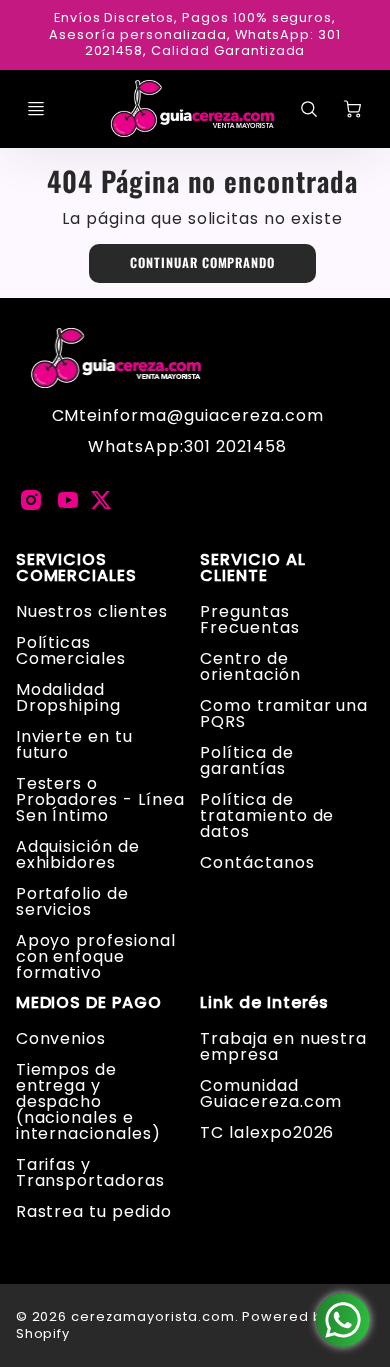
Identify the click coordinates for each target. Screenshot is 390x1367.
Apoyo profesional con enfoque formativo (96, 956)
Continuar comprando (202, 262)
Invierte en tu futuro (74, 744)
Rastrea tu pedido (94, 1211)
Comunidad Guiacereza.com (271, 1093)
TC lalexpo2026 (267, 1132)
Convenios (61, 1038)
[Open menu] (36, 109)
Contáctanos (257, 862)
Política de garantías (247, 760)
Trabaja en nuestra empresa (283, 1046)
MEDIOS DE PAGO (89, 1003)
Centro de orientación (250, 666)
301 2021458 (235, 446)
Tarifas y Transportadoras (90, 1172)
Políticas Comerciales (71, 650)
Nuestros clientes (92, 611)
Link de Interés (264, 1003)
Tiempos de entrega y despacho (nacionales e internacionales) (88, 1101)
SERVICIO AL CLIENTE (253, 568)
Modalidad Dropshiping (69, 697)
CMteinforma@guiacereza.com (188, 415)
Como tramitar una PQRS (284, 713)
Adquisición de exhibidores (78, 854)
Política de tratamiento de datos (267, 815)
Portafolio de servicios (72, 901)
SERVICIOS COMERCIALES (77, 568)
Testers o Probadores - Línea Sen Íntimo (100, 799)
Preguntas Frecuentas (250, 619)
